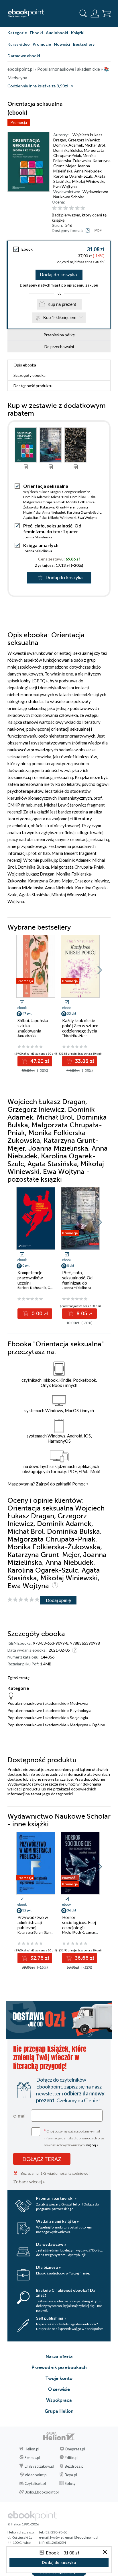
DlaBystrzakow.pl (39, 2466)
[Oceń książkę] (81, 208)
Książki (78, 33)
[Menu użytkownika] (95, 14)
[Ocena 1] (54, 208)
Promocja (19, 122)
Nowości (62, 44)
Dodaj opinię (58, 1600)
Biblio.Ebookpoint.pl (42, 2492)
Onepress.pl (75, 2449)
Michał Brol (95, 145)
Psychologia (81, 1710)
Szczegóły (29, 375)
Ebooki (36, 33)
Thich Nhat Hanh (75, 1035)
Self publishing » (51, 2318)
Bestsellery (84, 44)
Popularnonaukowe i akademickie (37, 1703)
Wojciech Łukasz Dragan (42, 492)
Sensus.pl (32, 2458)
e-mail (20, 2116)
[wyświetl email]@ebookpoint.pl (74, 2537)
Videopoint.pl (36, 2475)
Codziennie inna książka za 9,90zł (38, 86)
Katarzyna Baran (30, 1932)
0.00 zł (39, 1314)
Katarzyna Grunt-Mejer (58, 507)
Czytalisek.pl (35, 2483)
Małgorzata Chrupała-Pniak (79, 153)
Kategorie (17, 33)
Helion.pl (32, 2449)
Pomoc (79, 1484)
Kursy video (19, 44)
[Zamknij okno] (105, 2552)
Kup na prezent (62, 304)
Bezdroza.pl (75, 2466)
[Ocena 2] (60, 208)
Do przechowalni (59, 347)
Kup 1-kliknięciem (60, 317)
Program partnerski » (56, 2198)
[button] (100, 970)
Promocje (42, 44)
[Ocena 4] (71, 208)
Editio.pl (72, 2458)
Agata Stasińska (35, 518)
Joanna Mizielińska (72, 168)
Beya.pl (71, 2475)
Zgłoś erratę (18, 1678)
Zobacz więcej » (29, 2181)
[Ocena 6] (83, 208)
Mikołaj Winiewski (88, 181)
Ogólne (98, 1725)
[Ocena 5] (77, 208)
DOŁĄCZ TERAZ (42, 2159)
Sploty (70, 2483)
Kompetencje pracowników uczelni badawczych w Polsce (31, 1283)
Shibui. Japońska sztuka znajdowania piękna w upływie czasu (34, 1031)
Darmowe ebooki (24, 56)
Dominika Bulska (68, 150)
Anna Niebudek (88, 171)
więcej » (92, 2145)
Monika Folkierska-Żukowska (74, 158)
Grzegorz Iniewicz (84, 140)
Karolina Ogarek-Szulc (73, 176)
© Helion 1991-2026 (23, 2524)
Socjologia (79, 1718)
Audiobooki (57, 33)
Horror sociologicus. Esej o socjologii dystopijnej (79, 1925)
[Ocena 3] (66, 208)
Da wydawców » (51, 2244)
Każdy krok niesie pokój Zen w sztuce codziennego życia (80, 1026)
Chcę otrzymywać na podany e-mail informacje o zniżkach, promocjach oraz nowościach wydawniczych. (74, 2138)
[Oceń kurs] (23, 1600)
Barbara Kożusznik (32, 1288)
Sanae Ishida (27, 1035)
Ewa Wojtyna (65, 186)
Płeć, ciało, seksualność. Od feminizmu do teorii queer (52, 528)
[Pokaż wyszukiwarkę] (83, 14)
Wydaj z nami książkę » (57, 2221)
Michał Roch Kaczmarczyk (82, 1932)
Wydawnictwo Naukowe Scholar (81, 194)
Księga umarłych (41, 545)
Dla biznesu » (48, 2267)
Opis (25, 365)
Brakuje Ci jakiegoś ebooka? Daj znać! (66, 2293)
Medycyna (79, 1703)
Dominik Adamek (68, 145)
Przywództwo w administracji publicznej (33, 1922)
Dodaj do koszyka (58, 275)
